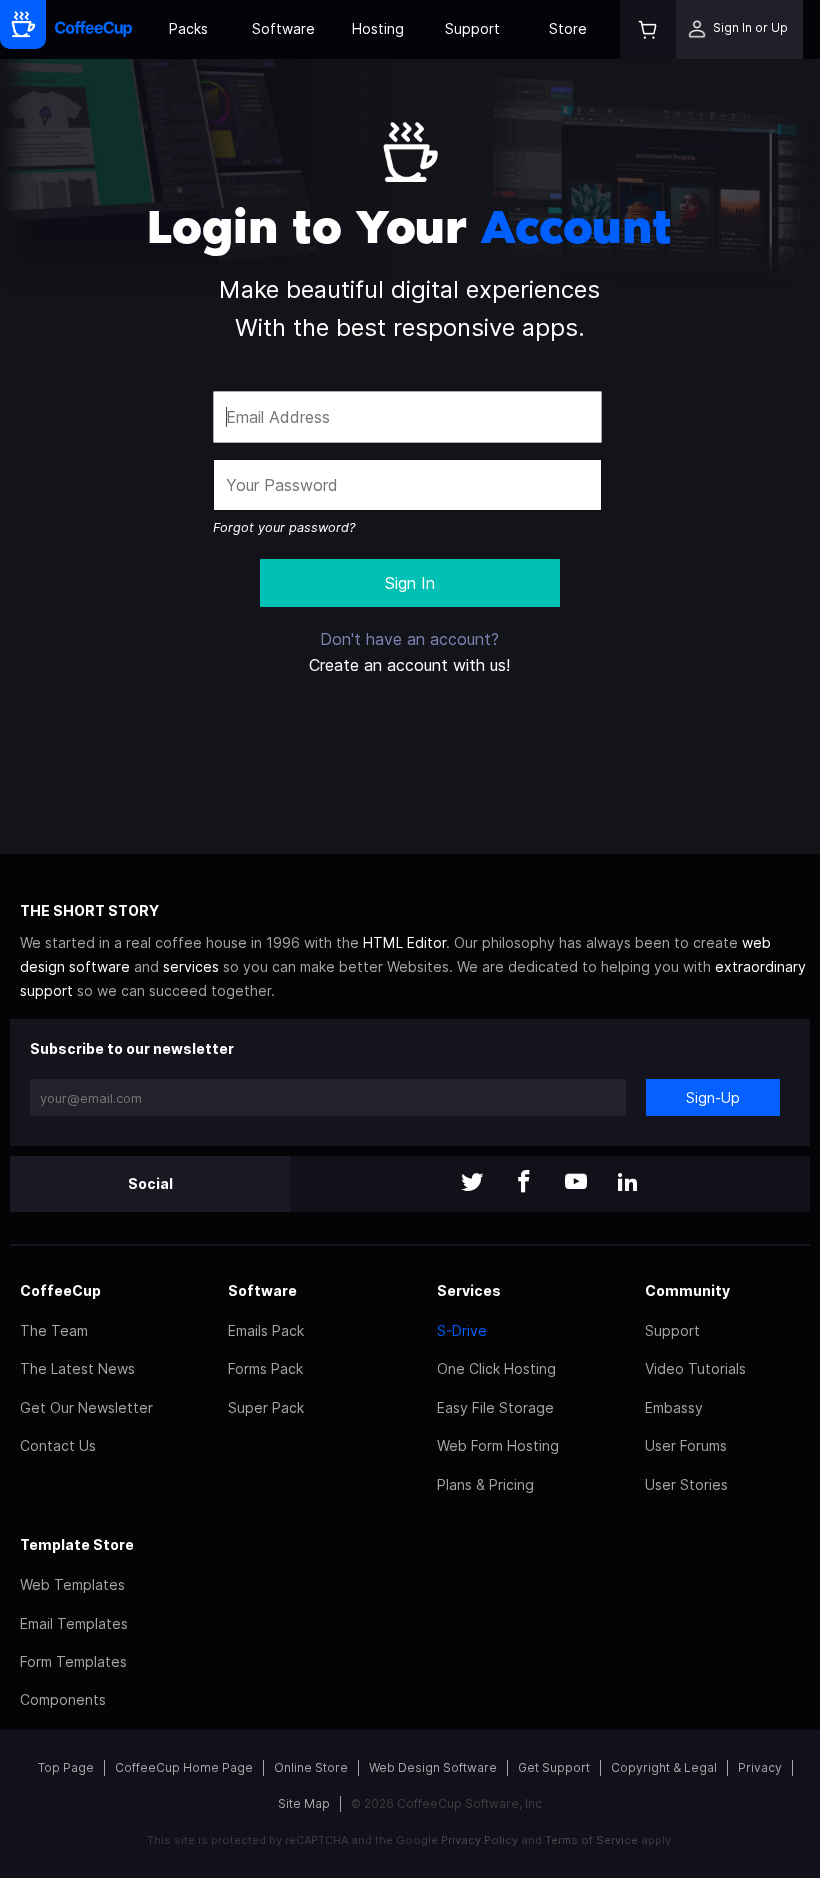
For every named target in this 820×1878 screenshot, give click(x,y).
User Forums (686, 1445)
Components (63, 1699)
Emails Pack (266, 1330)
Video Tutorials (695, 1368)
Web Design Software (433, 1767)
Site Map (304, 1803)
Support (472, 28)
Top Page (66, 1767)
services (191, 966)
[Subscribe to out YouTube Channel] (576, 1183)
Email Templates (74, 1623)
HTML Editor (404, 942)
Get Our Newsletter (86, 1407)
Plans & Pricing (485, 1484)
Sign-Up (713, 1097)
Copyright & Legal (664, 1767)
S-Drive (462, 1330)
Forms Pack (265, 1368)
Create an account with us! (409, 665)
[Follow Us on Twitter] (472, 1183)
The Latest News (77, 1368)
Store (568, 28)
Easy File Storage (495, 1407)
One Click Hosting (496, 1368)
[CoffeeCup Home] (93, 29)
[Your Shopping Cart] (648, 29)
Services (469, 1290)
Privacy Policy (479, 1840)
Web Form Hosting (498, 1445)
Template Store (77, 1544)
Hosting (378, 28)
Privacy (760, 1767)
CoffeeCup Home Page (184, 1767)
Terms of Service (591, 1840)
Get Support (554, 1767)
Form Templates (73, 1661)
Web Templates (72, 1584)
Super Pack (266, 1407)
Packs (188, 28)
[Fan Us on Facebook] (524, 1183)
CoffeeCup (60, 1290)
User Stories (686, 1484)
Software (283, 28)
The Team (54, 1330)
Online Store (311, 1767)
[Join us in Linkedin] (628, 1183)
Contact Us (58, 1445)
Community (687, 1290)
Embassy (674, 1407)
